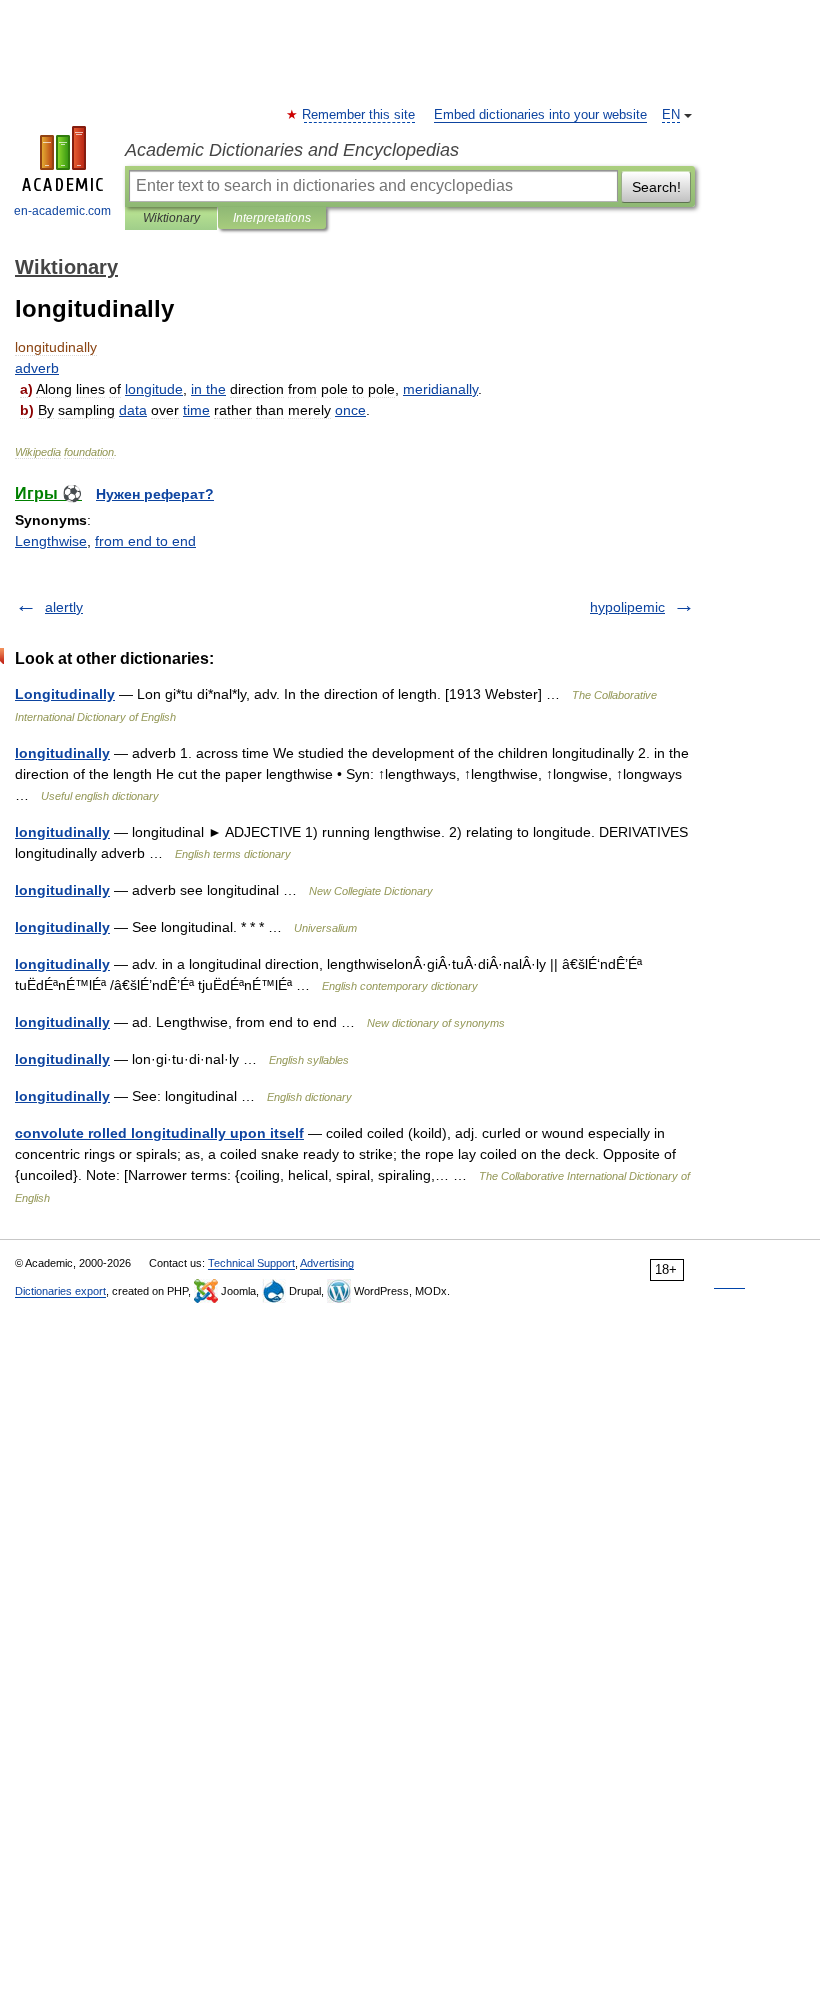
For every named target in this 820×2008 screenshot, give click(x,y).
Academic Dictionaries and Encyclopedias (292, 150)
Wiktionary (171, 218)
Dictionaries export (60, 1291)
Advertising (327, 1263)
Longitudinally (65, 694)
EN (671, 115)
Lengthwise (51, 541)
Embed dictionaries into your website (540, 115)
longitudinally (62, 753)
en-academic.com (62, 211)
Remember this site (359, 115)
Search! (656, 187)
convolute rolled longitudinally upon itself (159, 1133)
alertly (64, 607)
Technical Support (251, 1263)
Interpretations (272, 218)
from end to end (145, 541)
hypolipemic (627, 607)
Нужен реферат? (155, 494)
